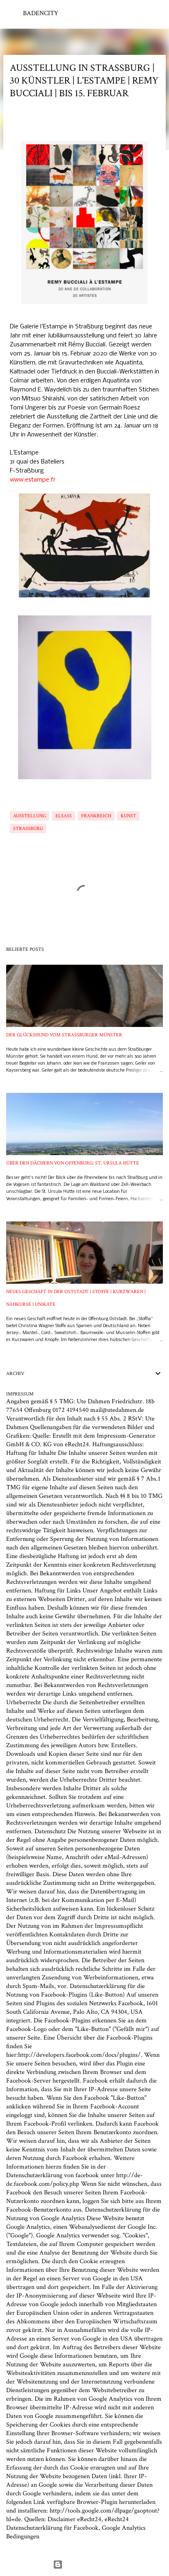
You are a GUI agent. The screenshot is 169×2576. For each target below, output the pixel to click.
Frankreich (96, 816)
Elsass (64, 816)
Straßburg (28, 829)
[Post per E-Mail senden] (15, 806)
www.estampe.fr (33, 480)
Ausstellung (30, 816)
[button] (15, 122)
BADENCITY (41, 13)
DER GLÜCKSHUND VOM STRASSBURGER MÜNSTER (64, 1035)
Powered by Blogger (90, 2564)
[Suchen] (158, 13)
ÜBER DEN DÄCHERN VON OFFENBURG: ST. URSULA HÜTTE (73, 1163)
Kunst (128, 816)
